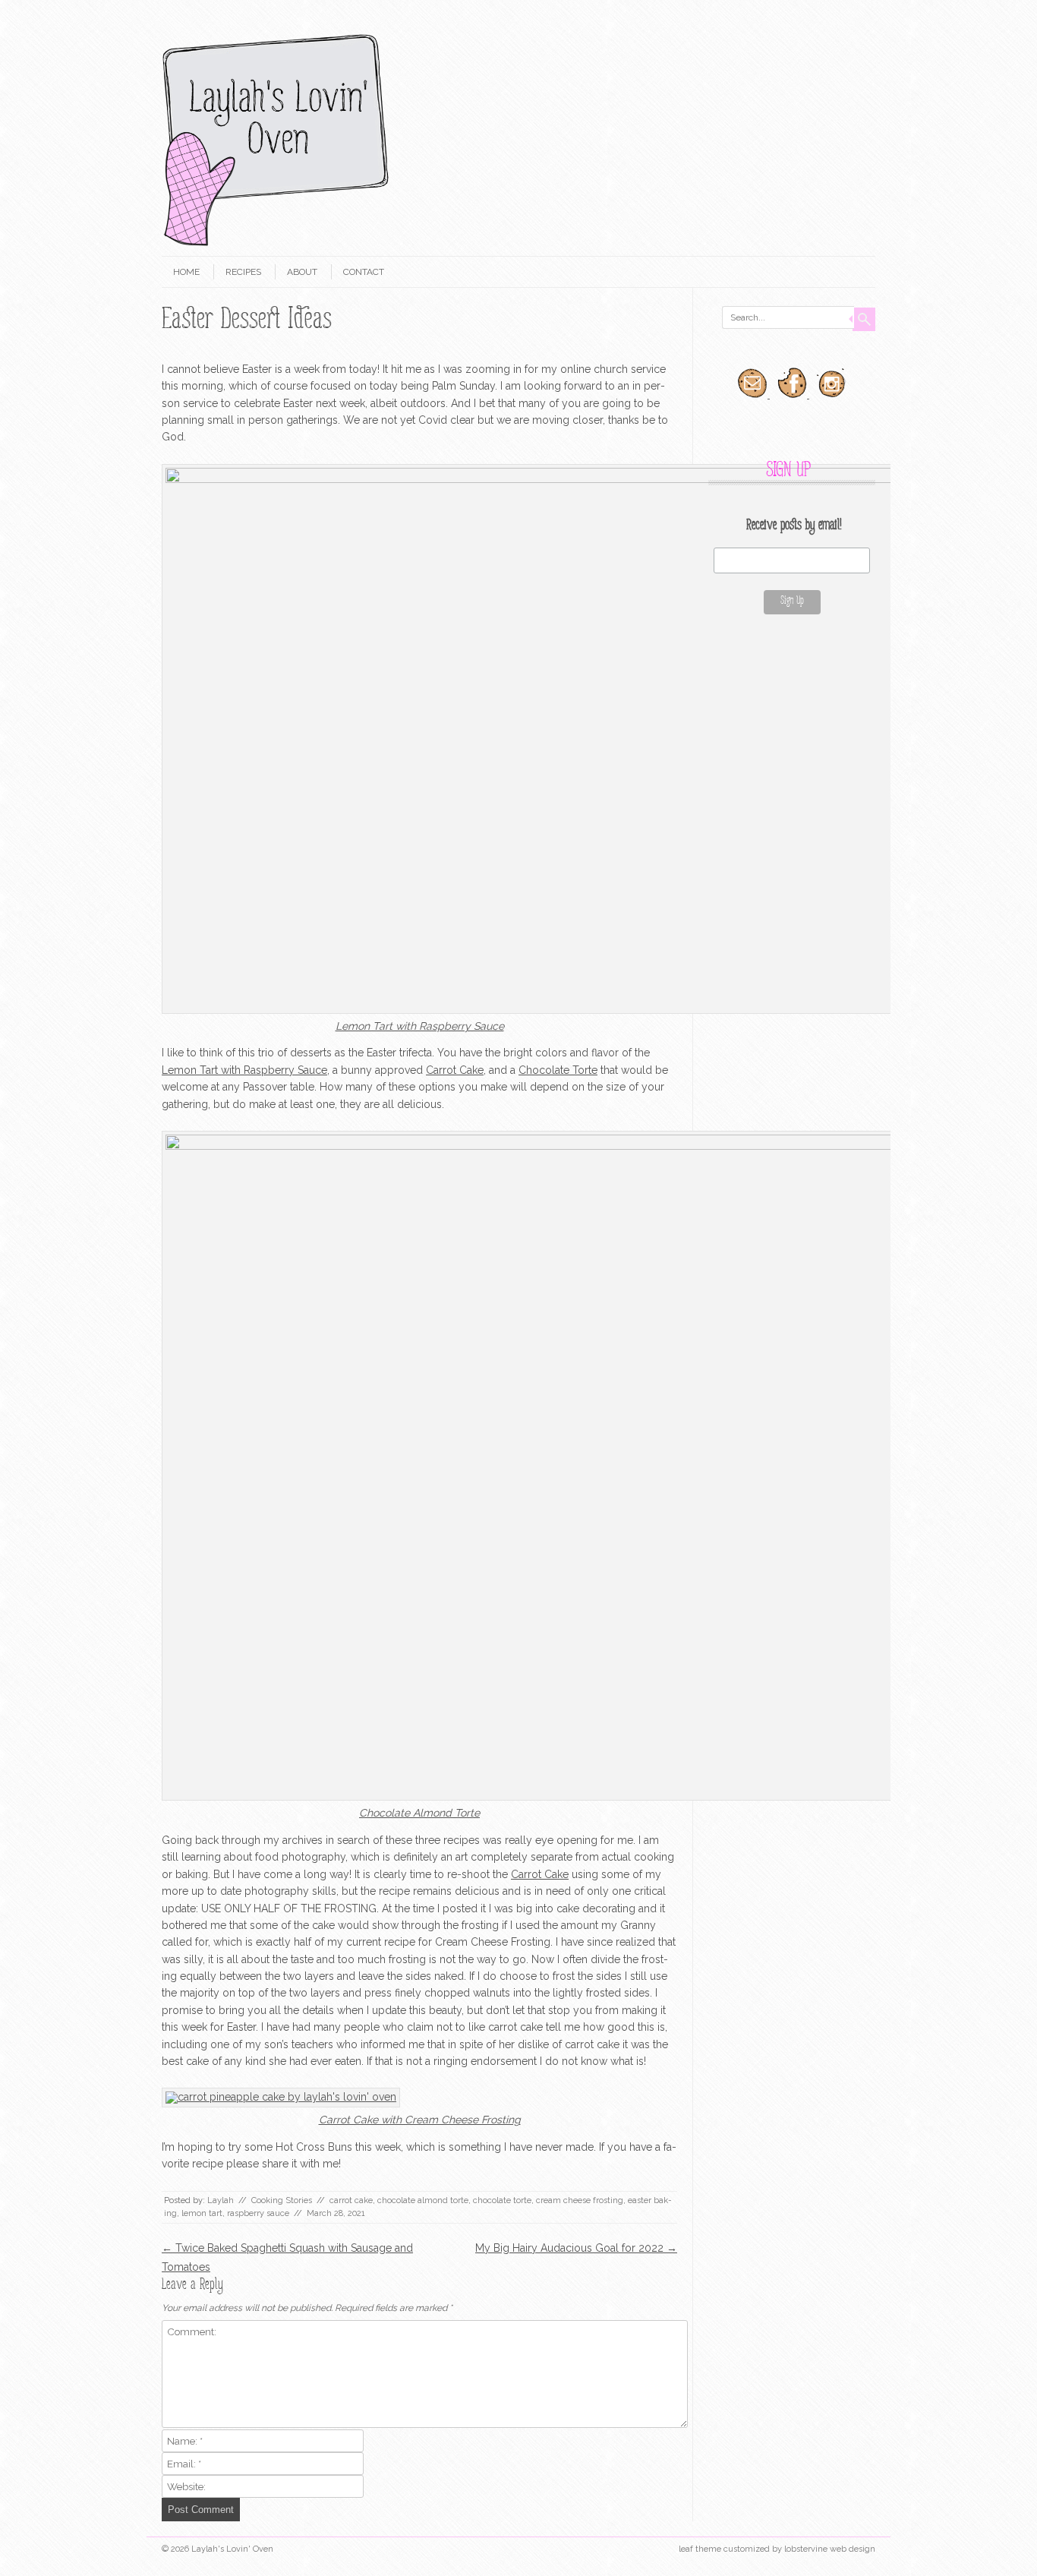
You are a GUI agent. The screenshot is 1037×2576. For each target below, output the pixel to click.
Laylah (221, 2200)
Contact (364, 272)
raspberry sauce (258, 2213)
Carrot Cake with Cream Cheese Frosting (420, 2120)
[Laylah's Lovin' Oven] (276, 243)
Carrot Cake (455, 1070)
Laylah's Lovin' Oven (232, 2549)
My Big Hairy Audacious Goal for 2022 (576, 2248)
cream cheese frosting (580, 2200)
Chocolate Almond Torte (419, 1813)
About (302, 272)
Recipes (243, 272)
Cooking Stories (282, 2200)
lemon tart (202, 2213)
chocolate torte (502, 2200)
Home (186, 272)
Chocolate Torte (558, 1070)
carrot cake (351, 2200)
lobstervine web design (830, 2549)
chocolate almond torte (423, 2200)
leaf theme (700, 2549)
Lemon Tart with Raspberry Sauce (420, 1026)
